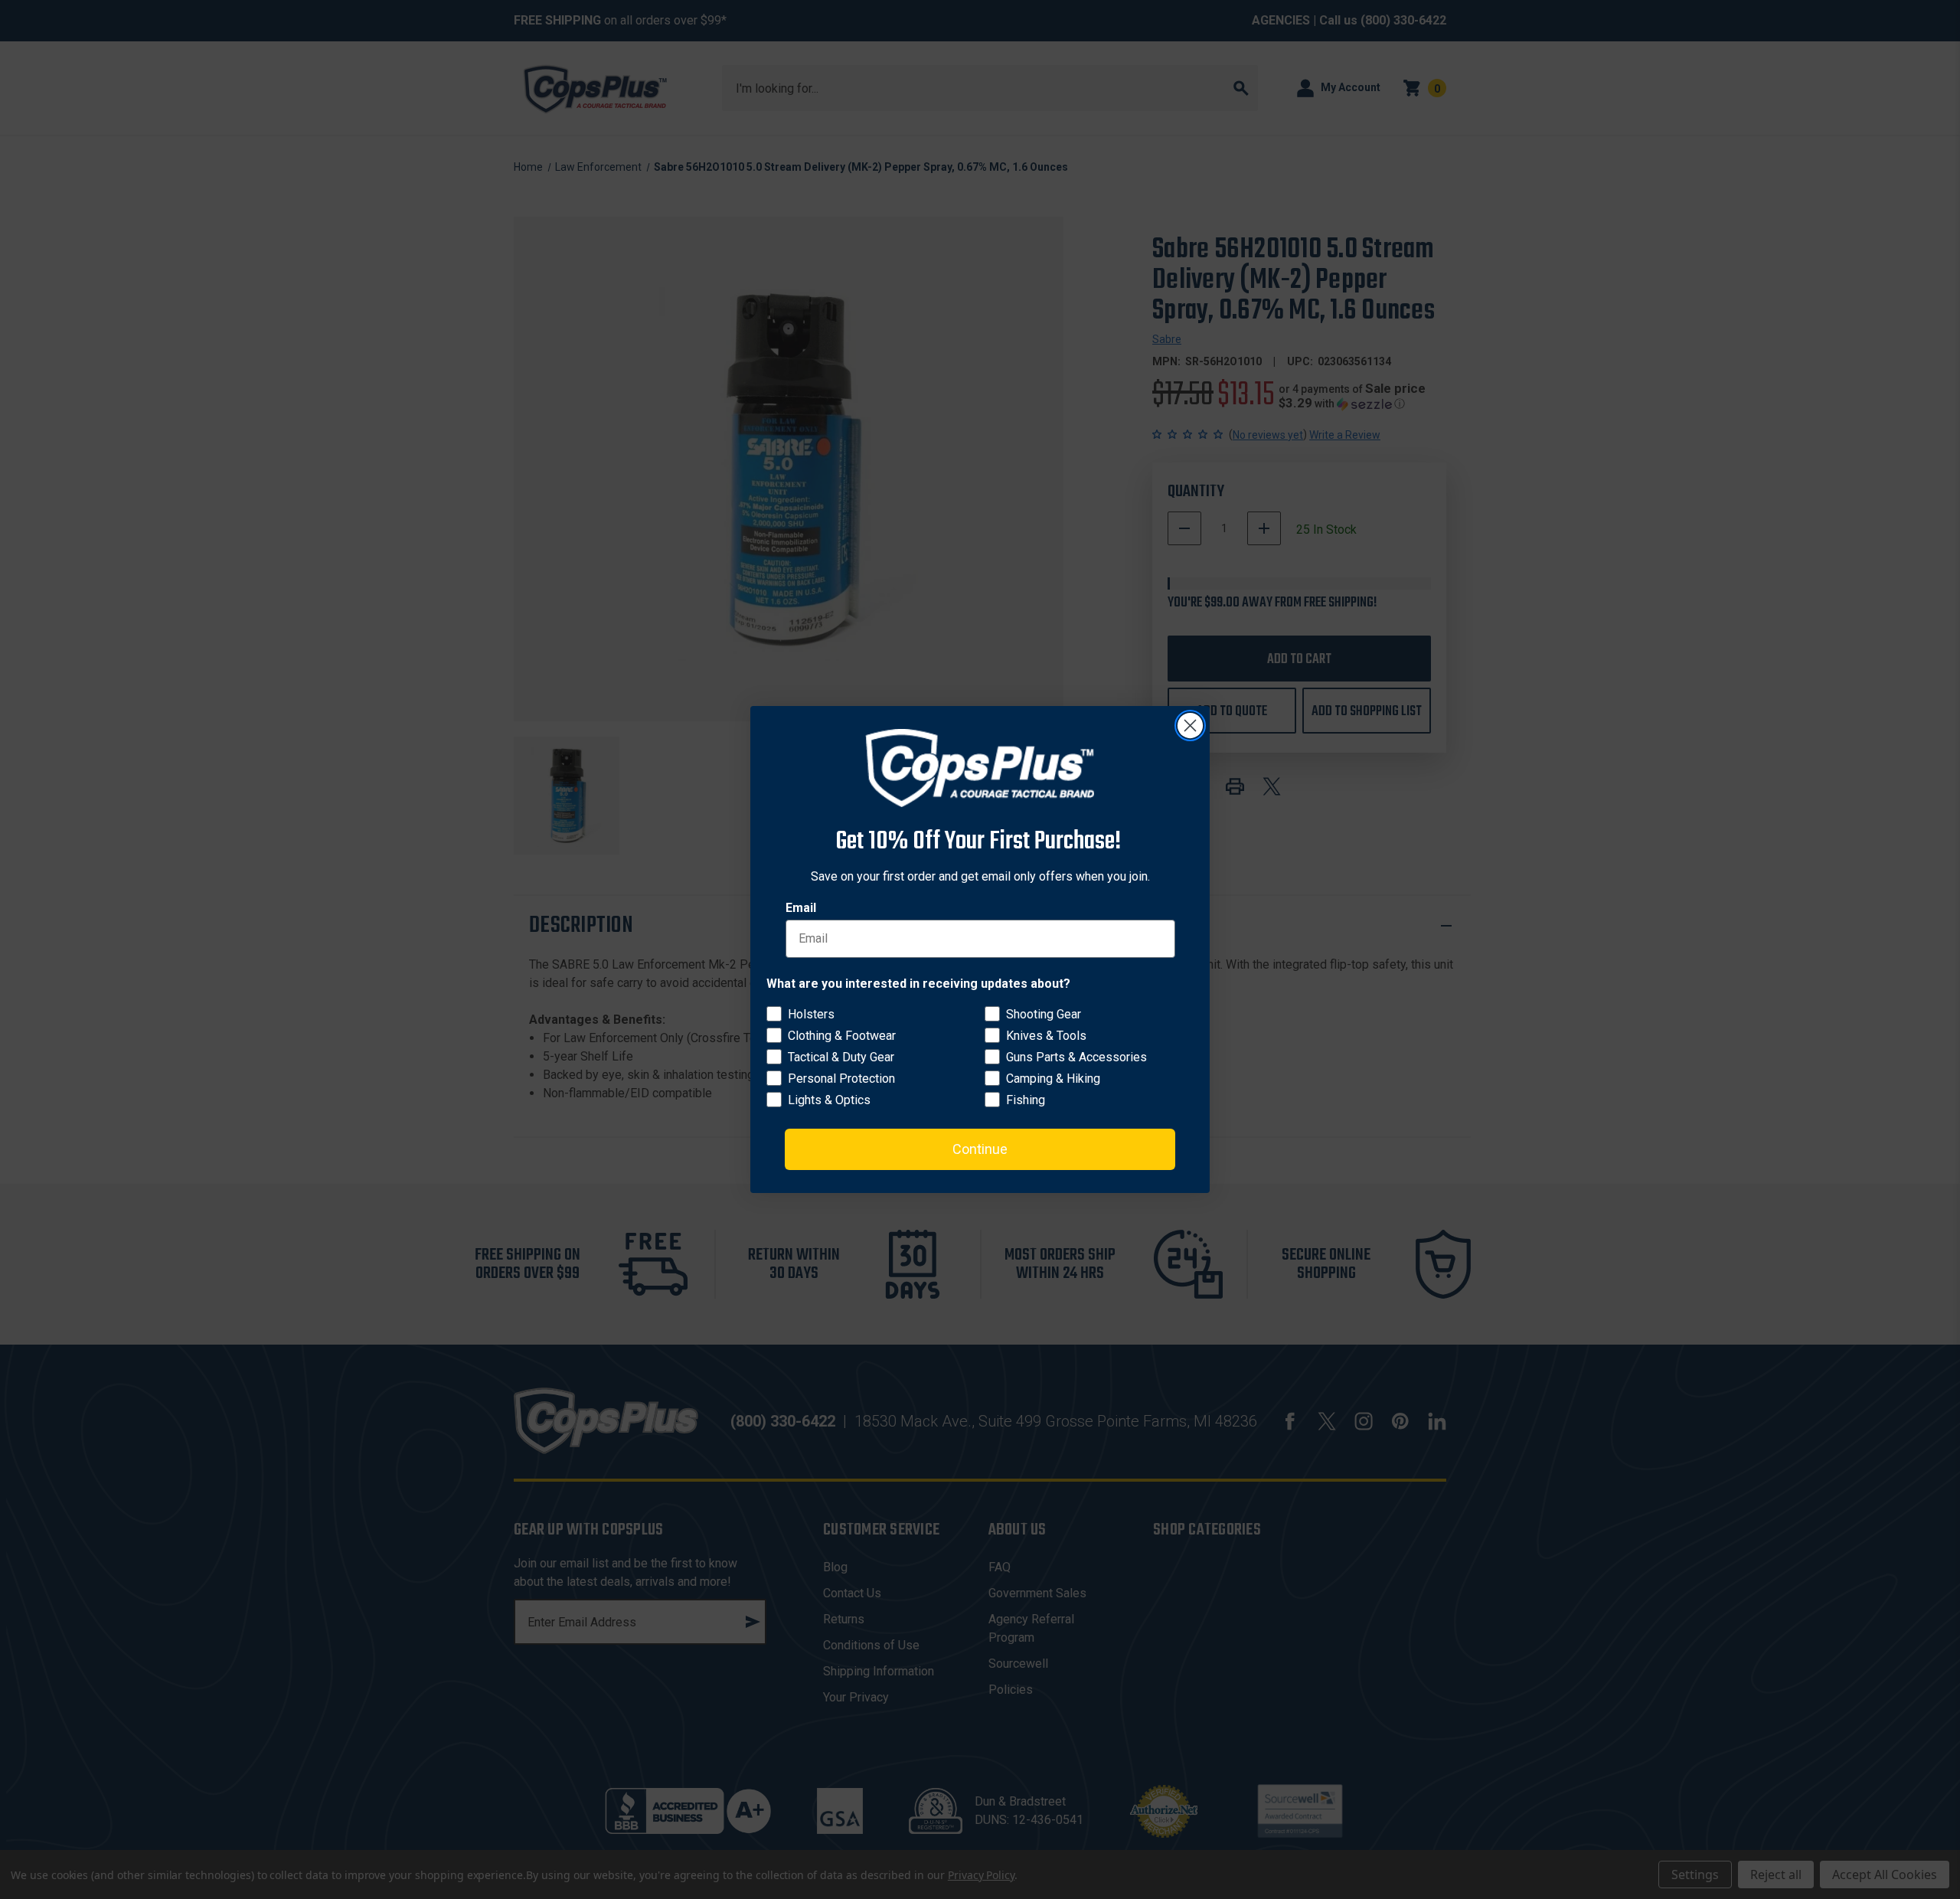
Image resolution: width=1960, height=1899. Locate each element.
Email (801, 908)
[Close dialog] (1190, 726)
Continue (980, 1149)
